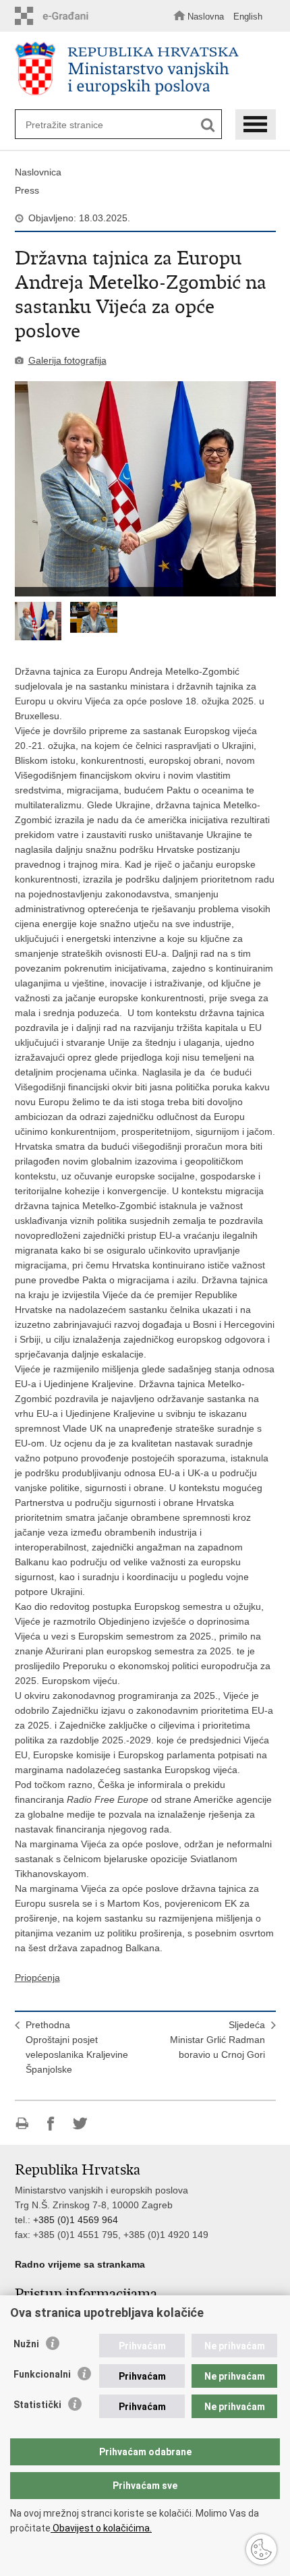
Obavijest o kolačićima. (101, 2528)
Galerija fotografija (67, 360)
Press (27, 190)
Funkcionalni (42, 2374)
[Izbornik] (256, 124)
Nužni (26, 2344)
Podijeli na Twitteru (80, 2124)
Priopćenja (37, 1978)
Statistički (37, 2405)
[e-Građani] (55, 16)
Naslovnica (38, 172)
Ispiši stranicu (22, 2124)
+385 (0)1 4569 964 (76, 2220)
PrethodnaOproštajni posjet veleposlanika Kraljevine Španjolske (77, 2047)
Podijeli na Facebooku (51, 2124)
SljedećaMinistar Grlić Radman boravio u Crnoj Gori (217, 2040)
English (248, 17)
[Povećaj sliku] (145, 489)
